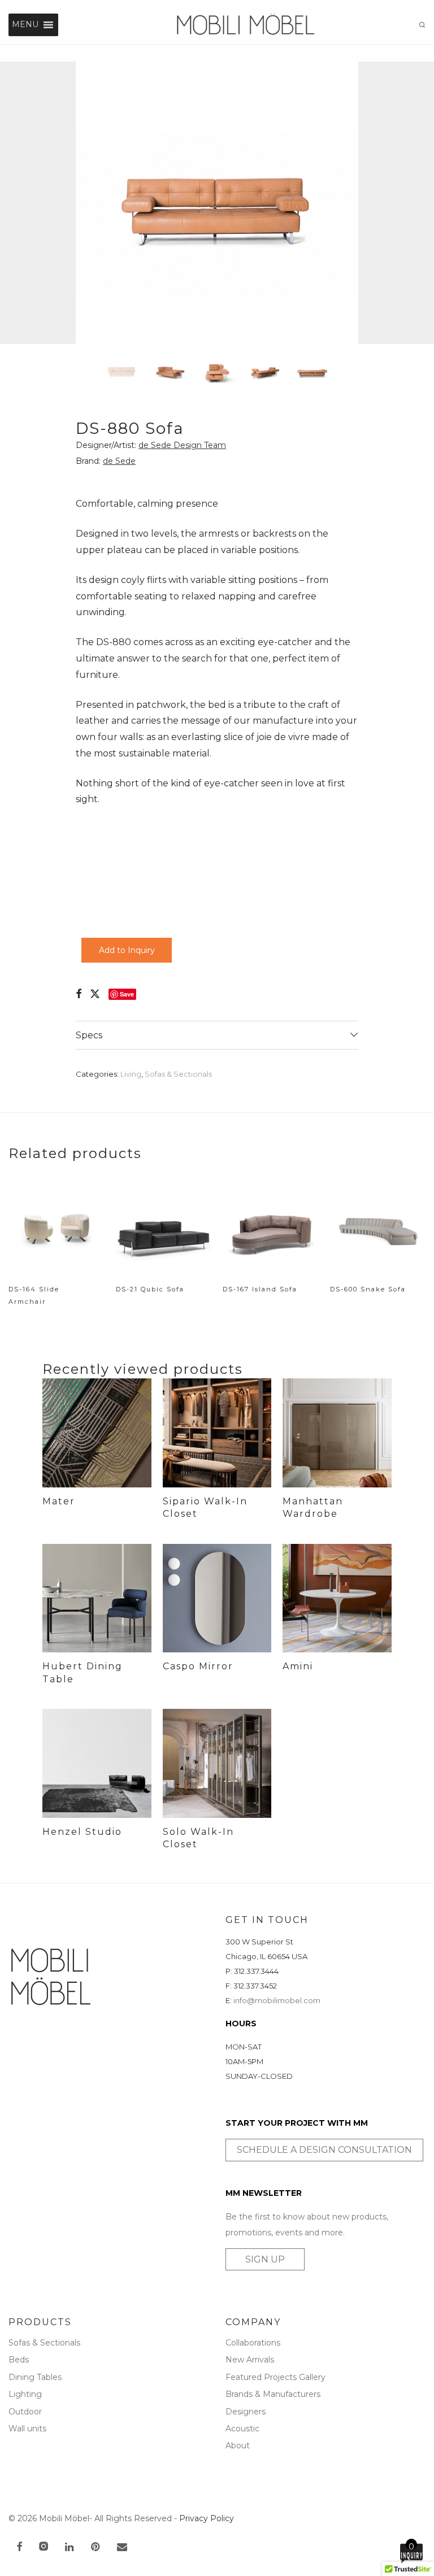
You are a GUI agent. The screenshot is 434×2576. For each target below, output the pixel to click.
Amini (298, 1666)
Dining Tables (35, 2377)
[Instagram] (44, 2548)
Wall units (27, 2429)
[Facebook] (19, 2548)
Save (127, 994)
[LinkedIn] (70, 2548)
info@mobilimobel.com (277, 2000)
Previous (11, 203)
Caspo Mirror (198, 1666)
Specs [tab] (89, 1035)
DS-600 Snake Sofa (368, 1289)
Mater (59, 1501)
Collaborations (253, 2343)
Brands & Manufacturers (273, 2394)
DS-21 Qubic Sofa (150, 1289)
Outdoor (25, 2412)
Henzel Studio (82, 1832)
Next (423, 203)
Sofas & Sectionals (178, 1074)
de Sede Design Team (182, 445)
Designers (246, 2412)
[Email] (122, 2548)
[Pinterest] (96, 2548)
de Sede (119, 461)
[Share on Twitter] (95, 994)
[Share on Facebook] (79, 994)
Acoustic (242, 2429)
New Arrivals (250, 2360)
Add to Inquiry (127, 950)
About (238, 2446)
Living (131, 1074)
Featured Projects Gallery (275, 2377)
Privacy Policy (207, 2518)
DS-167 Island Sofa (260, 1289)
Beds (19, 2360)
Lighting (25, 2394)
